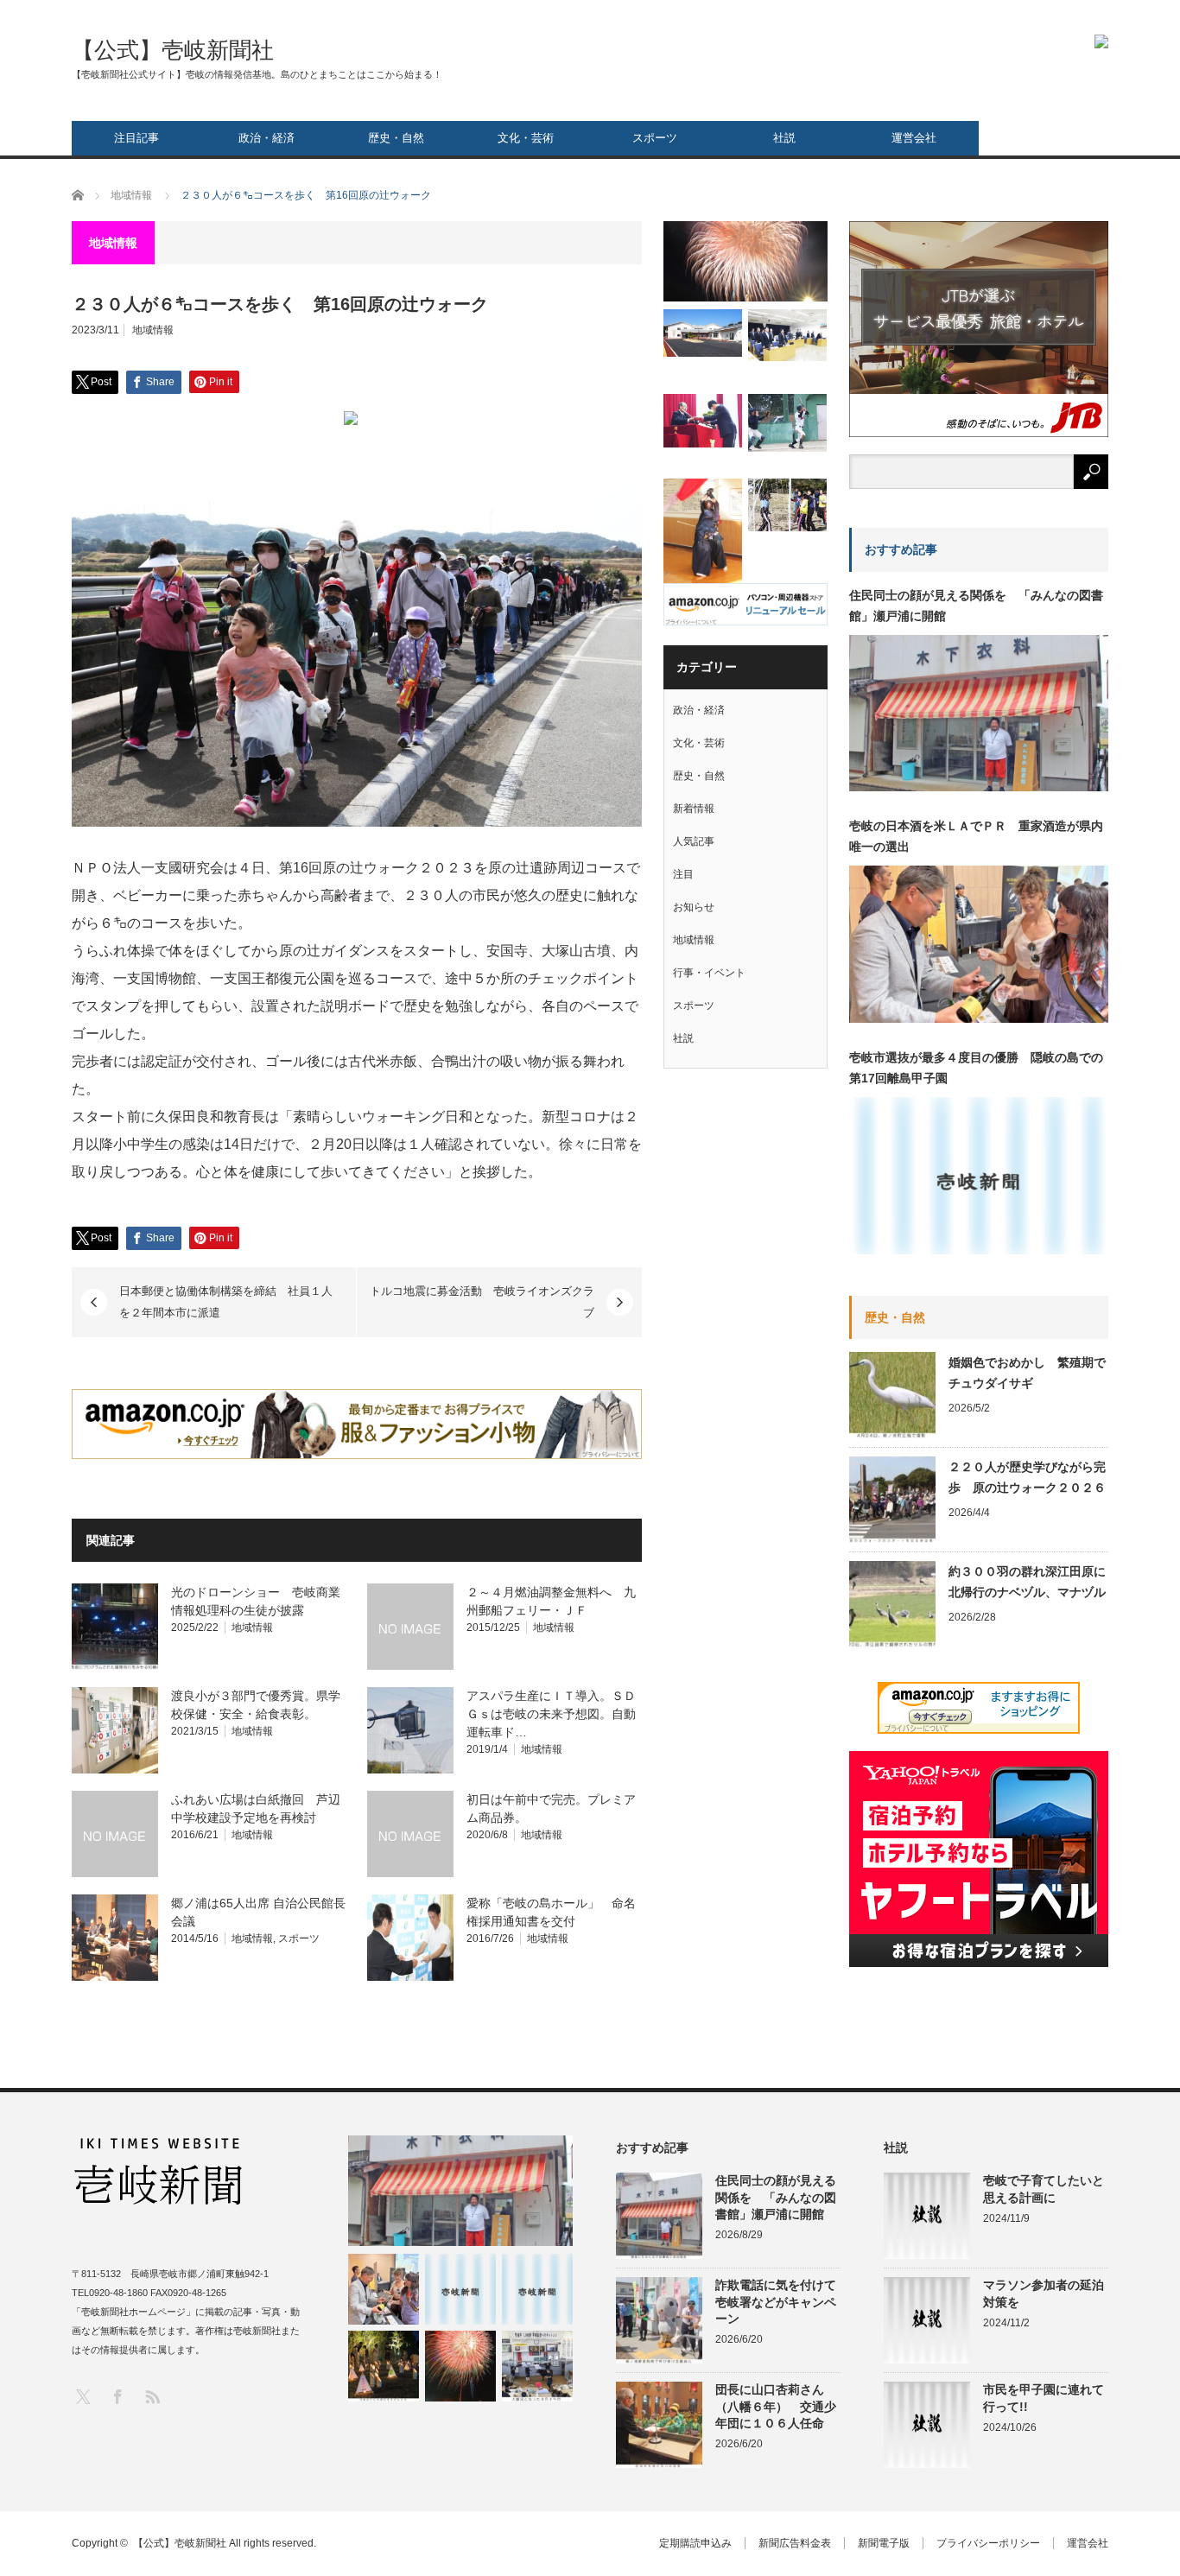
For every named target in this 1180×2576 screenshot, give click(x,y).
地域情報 (153, 330)
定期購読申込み (695, 2543)
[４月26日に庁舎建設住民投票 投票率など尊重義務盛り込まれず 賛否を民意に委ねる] (787, 335)
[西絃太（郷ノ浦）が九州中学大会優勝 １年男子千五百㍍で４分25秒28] (537, 2289)
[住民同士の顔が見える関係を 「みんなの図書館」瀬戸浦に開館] (460, 2191)
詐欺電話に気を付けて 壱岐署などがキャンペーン (778, 2301)
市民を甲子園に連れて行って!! (1044, 2398)
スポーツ (655, 138)
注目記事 (136, 138)
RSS (152, 2396)
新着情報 (694, 809)
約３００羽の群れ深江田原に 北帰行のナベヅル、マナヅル (1028, 1582)
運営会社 (914, 138)
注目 (683, 874)
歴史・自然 (396, 138)
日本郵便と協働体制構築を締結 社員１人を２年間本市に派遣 (226, 1302)
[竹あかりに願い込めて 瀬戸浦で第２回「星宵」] (384, 2366)
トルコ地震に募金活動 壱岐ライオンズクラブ (482, 1302)
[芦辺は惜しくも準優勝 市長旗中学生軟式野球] (787, 423)
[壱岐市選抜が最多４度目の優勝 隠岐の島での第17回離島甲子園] (460, 2289)
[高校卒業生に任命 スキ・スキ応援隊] (703, 420)
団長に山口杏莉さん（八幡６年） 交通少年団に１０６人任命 (776, 2406)
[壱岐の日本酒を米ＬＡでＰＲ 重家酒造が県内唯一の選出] (384, 2289)
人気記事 (694, 841)
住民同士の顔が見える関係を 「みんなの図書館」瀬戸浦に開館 (976, 606)
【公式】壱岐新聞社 (173, 50)
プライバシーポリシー (988, 2543)
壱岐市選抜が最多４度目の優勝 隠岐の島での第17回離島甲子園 (976, 1068)
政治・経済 (266, 138)
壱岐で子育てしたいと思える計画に (1044, 2189)
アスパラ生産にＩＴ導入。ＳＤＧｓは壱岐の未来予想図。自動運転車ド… (551, 1714)
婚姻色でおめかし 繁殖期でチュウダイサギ (1027, 1373)
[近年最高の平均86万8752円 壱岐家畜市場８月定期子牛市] (537, 2366)
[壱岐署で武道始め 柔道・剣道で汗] (703, 533)
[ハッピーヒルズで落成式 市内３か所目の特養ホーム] (703, 333)
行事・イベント (709, 973)
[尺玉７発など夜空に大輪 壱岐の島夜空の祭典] (460, 2366)
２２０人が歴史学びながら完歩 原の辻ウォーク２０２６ (1027, 1477)
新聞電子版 (884, 2543)
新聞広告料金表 (795, 2543)
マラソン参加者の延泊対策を (1044, 2293)
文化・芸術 (526, 138)
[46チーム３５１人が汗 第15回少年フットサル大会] (787, 505)
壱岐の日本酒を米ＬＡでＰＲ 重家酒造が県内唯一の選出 (976, 836)
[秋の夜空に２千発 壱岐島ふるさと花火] (745, 261)
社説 (784, 138)
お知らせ (694, 907)
